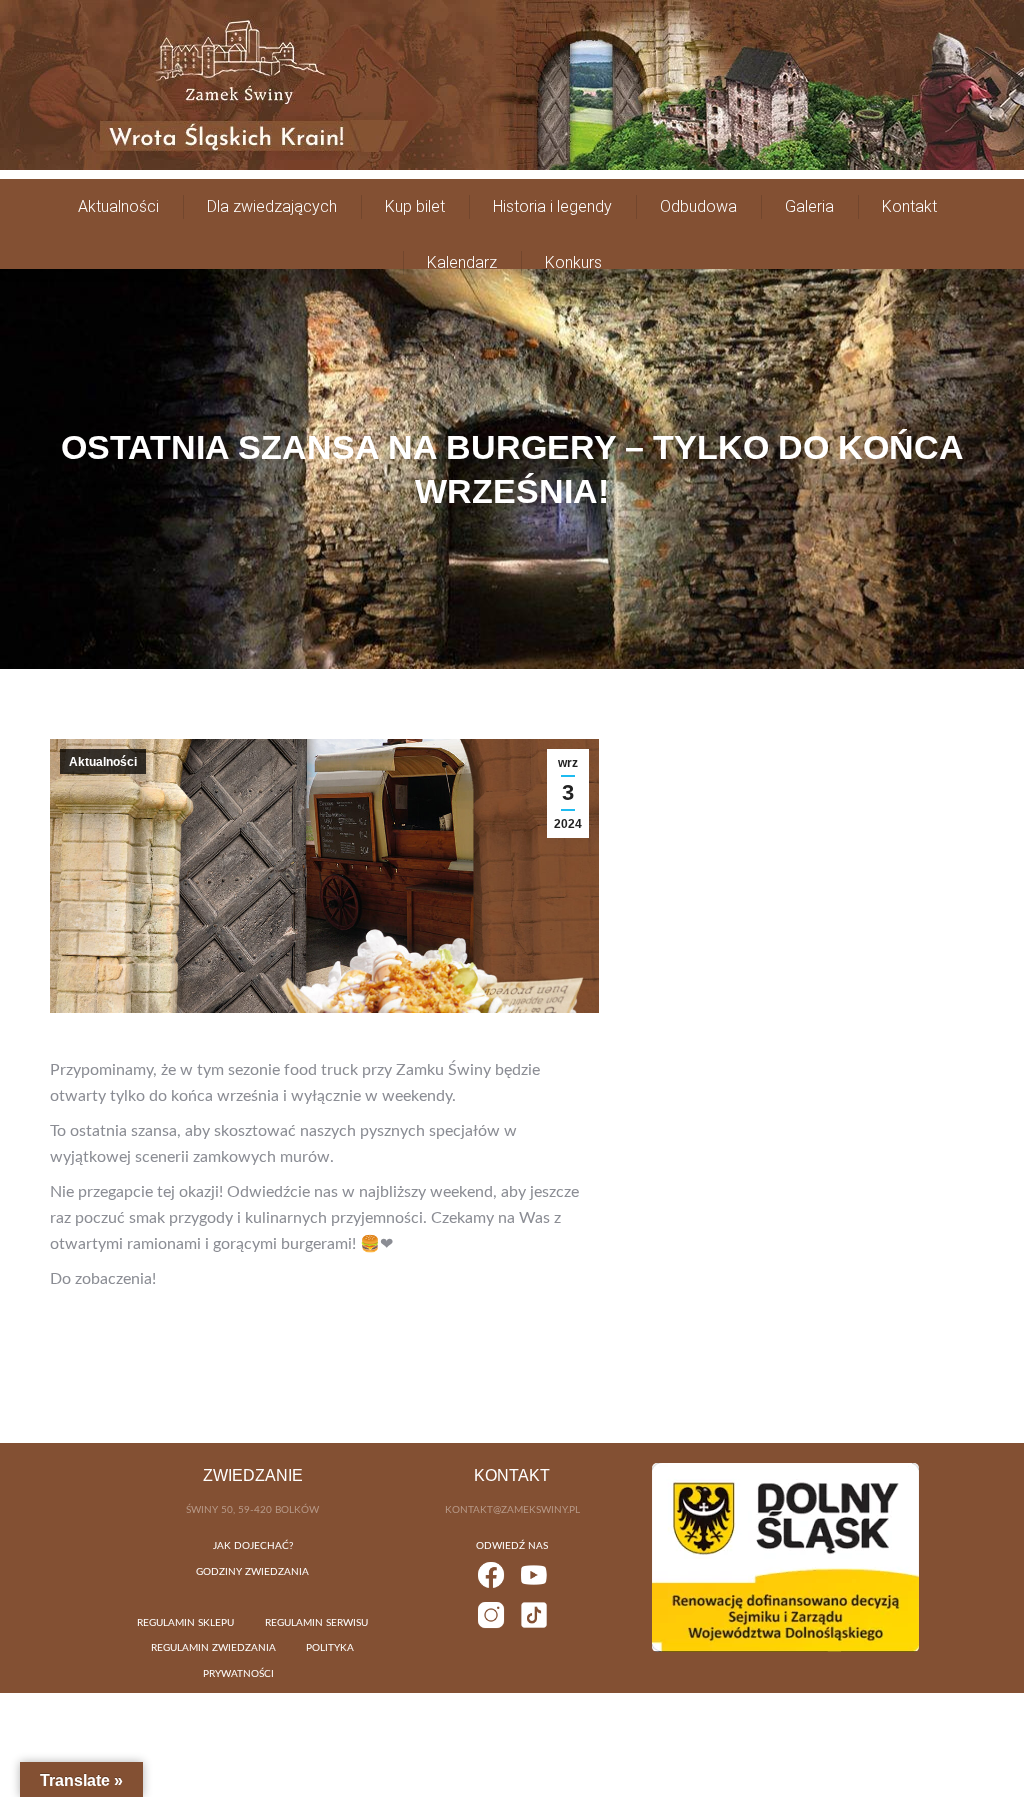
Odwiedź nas (512, 1546)
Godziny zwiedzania (252, 1572)
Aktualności (103, 762)
